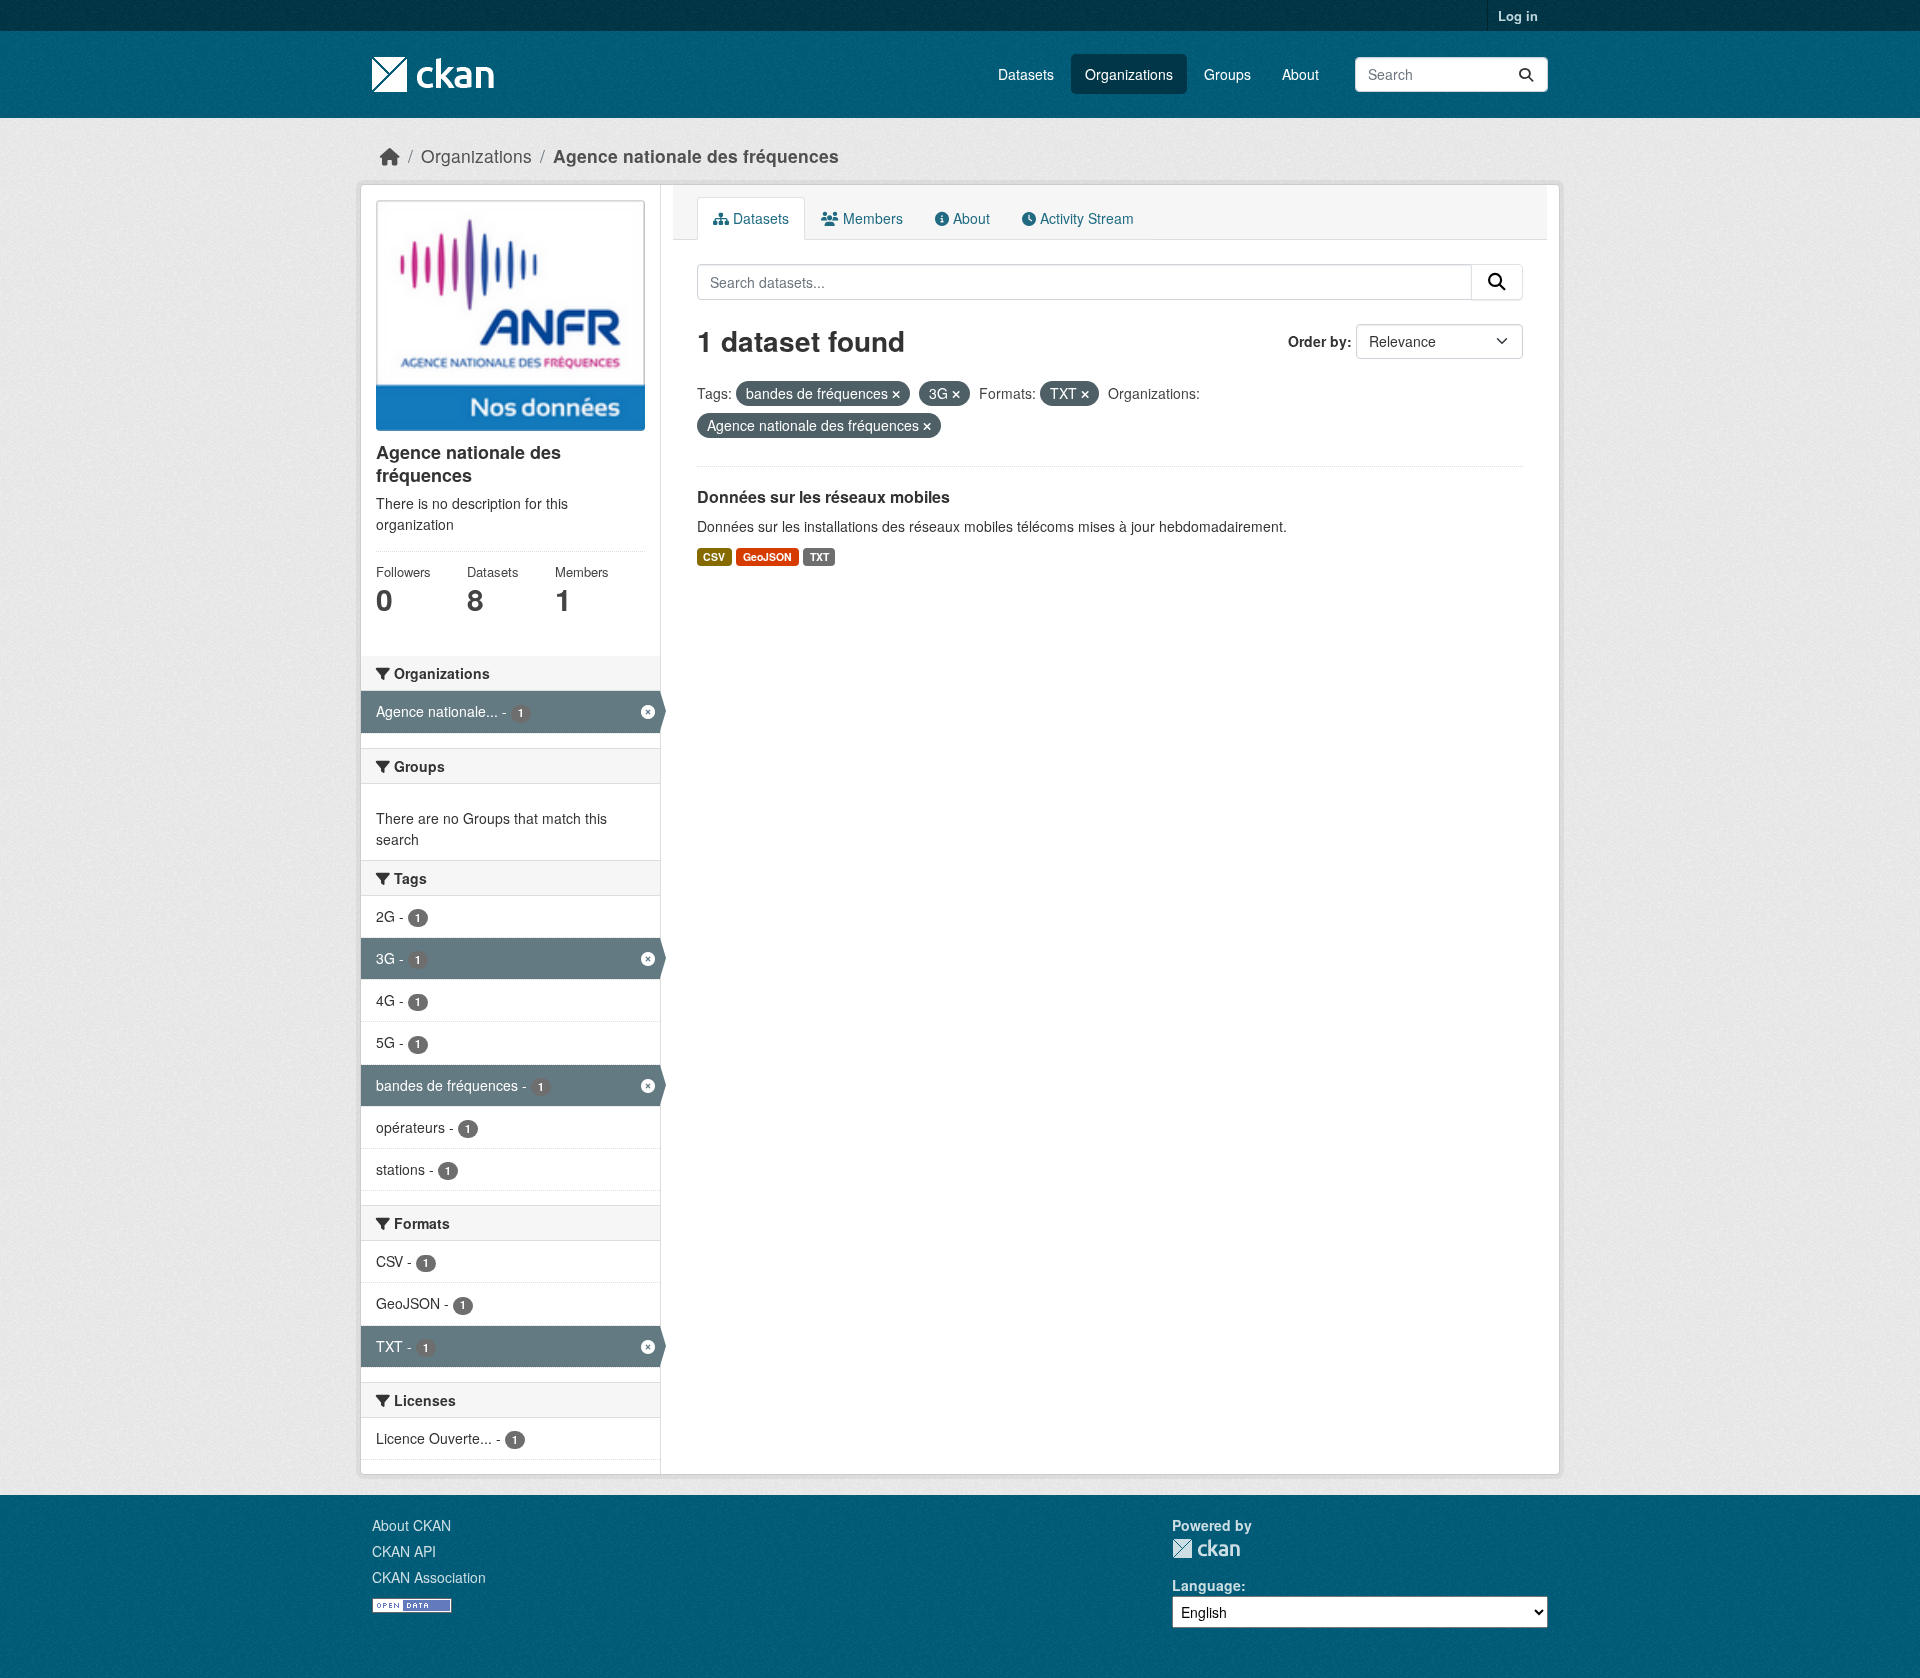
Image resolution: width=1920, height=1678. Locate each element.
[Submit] (1526, 74)
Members (871, 218)
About (1300, 74)
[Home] (390, 155)
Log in (1518, 15)
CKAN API (404, 1551)
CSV (714, 556)
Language (1206, 1585)
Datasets (1026, 74)
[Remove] (896, 394)
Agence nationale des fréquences (696, 155)
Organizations (1129, 74)
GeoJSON (767, 556)
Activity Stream (1085, 218)
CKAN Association (429, 1577)
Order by (1317, 341)
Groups (1227, 74)
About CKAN (411, 1525)
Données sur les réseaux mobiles (823, 496)
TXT (819, 556)
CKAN (1206, 1548)
